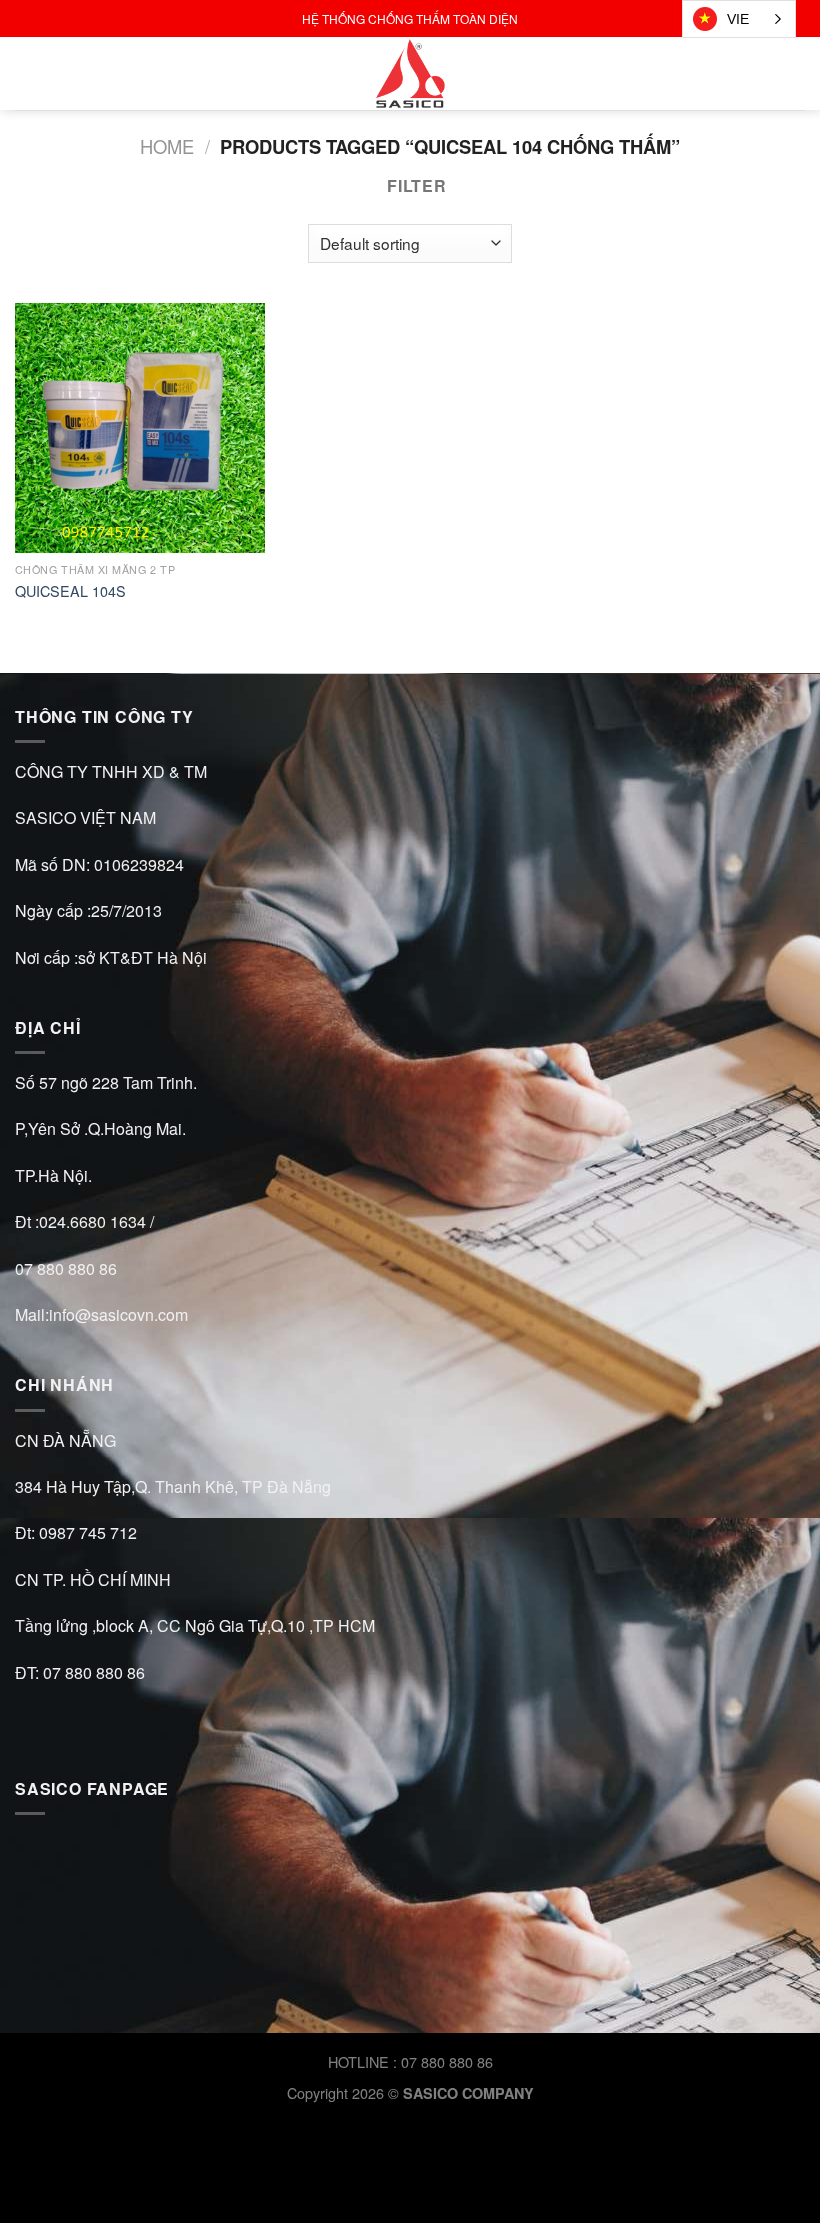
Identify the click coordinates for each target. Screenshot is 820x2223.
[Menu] (27, 73)
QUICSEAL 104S (70, 591)
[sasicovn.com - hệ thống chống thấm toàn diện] (410, 73)
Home (167, 146)
